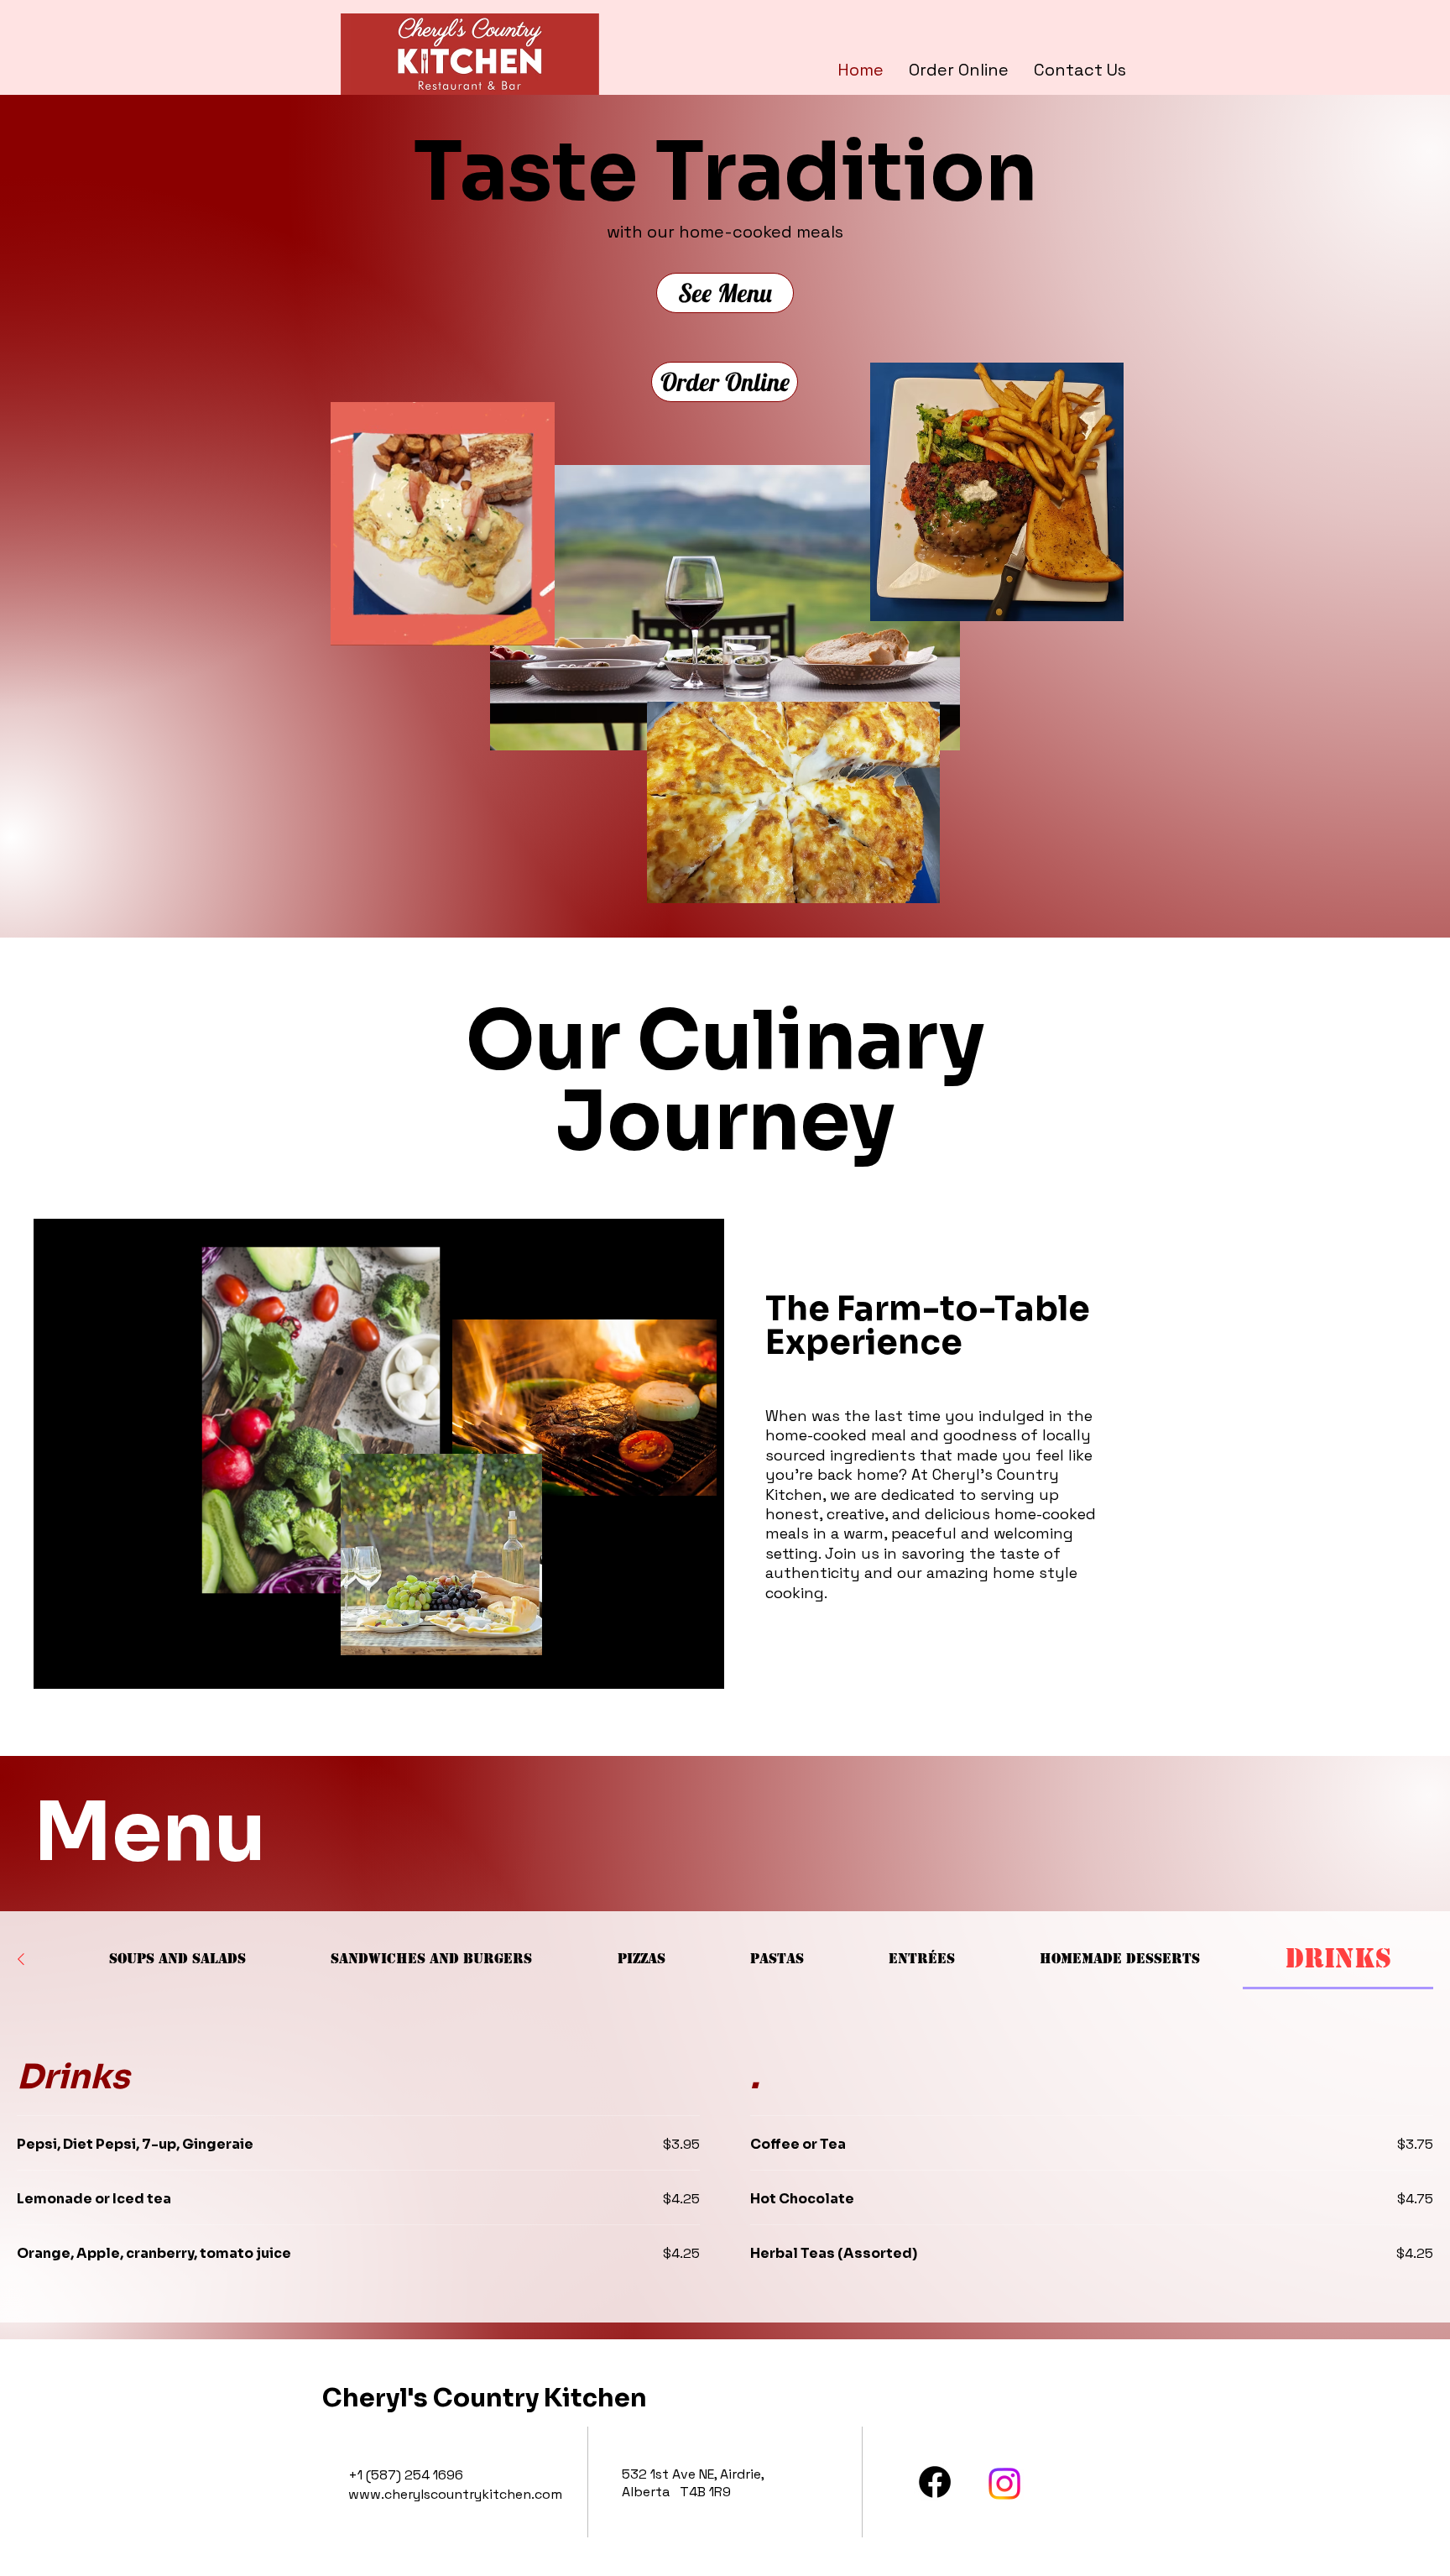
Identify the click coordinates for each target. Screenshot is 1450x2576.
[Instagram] (1004, 2484)
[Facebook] (935, 2482)
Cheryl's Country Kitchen (485, 2398)
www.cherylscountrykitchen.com (455, 2494)
